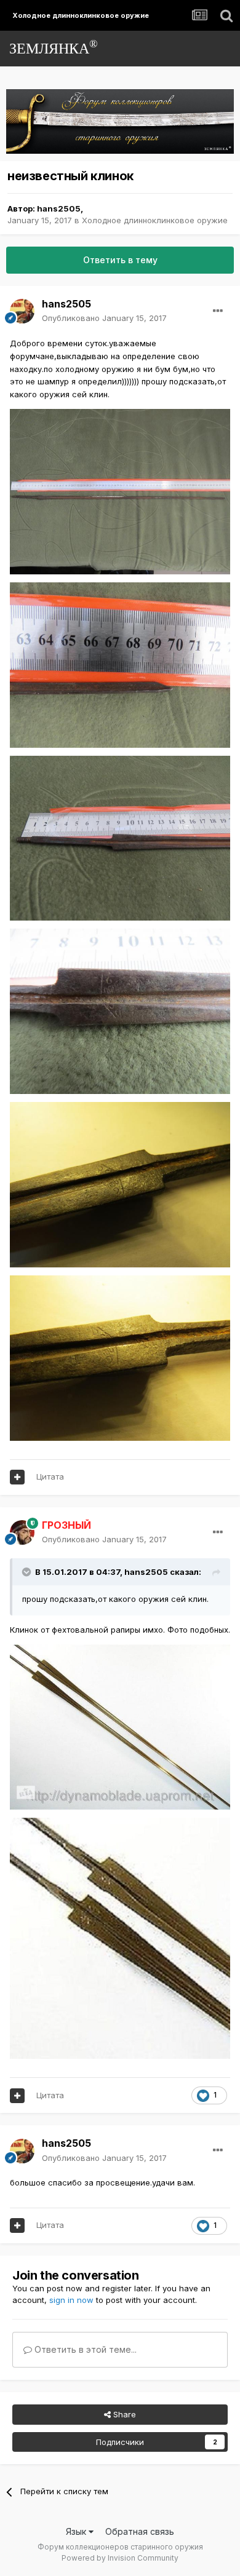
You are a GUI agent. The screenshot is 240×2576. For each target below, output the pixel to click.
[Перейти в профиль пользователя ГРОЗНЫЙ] (22, 1532)
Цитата (50, 1476)
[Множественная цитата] (17, 1477)
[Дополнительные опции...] (218, 311)
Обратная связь (140, 2531)
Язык (77, 2531)
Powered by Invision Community (120, 2558)
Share (123, 2414)
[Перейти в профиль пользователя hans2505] (22, 311)
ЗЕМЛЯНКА (54, 47)
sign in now (71, 2300)
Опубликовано (104, 318)
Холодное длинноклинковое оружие (155, 220)
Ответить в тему (120, 260)
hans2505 (59, 208)
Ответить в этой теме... (84, 2349)
